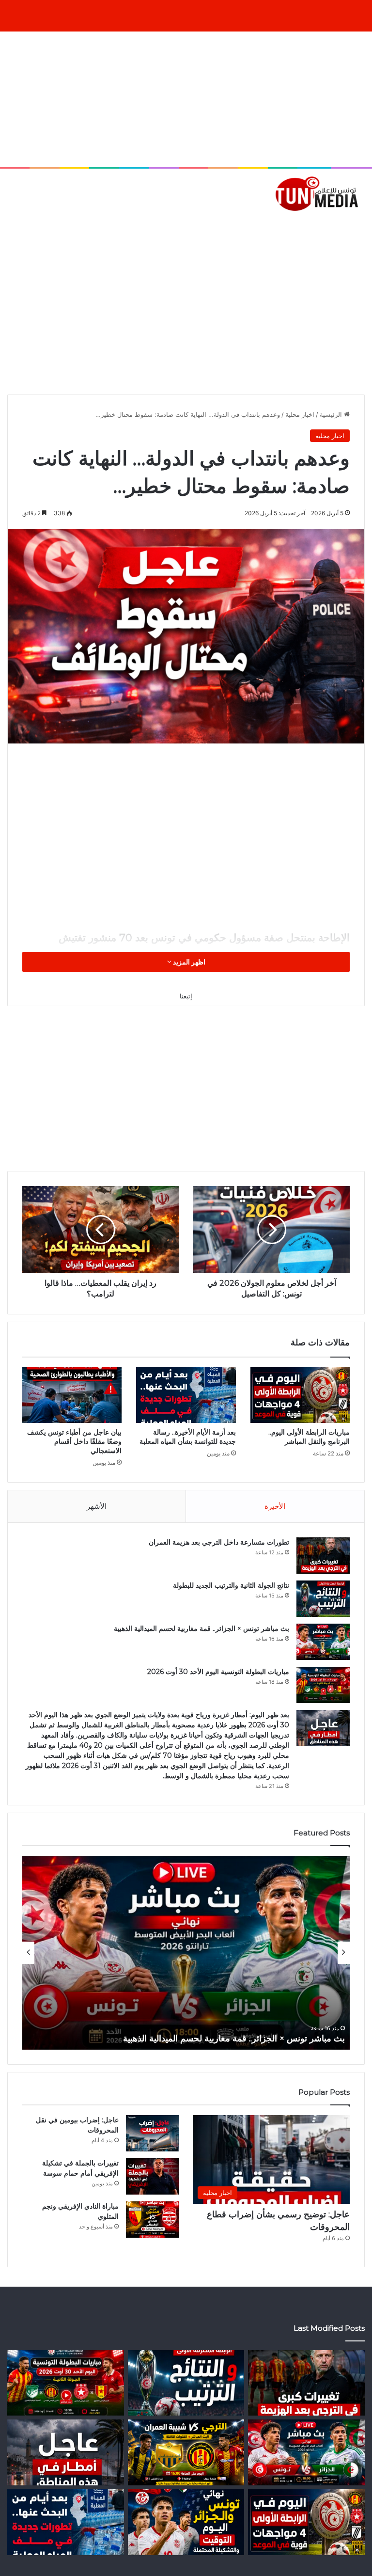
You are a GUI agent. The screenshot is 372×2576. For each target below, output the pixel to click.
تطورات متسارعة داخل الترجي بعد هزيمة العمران (219, 1542)
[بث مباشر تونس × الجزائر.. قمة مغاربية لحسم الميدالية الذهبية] (323, 1642)
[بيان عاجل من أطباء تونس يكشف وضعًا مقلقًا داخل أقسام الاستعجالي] (72, 1395)
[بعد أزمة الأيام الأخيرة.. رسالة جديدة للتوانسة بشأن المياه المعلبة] (186, 1395)
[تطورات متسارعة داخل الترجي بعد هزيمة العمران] (323, 1556)
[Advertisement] (186, 99)
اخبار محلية (300, 414)
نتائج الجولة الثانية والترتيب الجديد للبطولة (231, 1585)
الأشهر (97, 1506)
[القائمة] (12, 227)
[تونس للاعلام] (319, 193)
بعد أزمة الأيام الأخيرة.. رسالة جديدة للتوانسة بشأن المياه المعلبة (188, 1437)
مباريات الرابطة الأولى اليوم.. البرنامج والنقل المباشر (309, 1437)
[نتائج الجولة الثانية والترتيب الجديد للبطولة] (323, 1599)
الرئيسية (332, 414)
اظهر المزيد (188, 962)
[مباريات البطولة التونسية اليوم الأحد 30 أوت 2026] (323, 1685)
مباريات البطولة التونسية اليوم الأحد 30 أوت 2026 (218, 1672)
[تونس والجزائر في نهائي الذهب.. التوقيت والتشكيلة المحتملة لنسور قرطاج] (186, 2522)
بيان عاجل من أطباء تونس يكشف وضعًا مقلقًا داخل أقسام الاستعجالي (74, 1441)
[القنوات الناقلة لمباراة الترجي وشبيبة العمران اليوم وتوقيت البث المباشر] (186, 2452)
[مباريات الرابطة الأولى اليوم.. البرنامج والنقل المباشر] (300, 1395)
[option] (186, 1953)
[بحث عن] (360, 227)
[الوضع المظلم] (29, 227)
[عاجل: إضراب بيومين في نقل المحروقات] (153, 2133)
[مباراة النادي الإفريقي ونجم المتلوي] (153, 2220)
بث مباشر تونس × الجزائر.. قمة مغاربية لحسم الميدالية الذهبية (201, 1628)
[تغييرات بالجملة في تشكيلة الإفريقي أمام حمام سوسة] (153, 2176)
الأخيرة (275, 1506)
